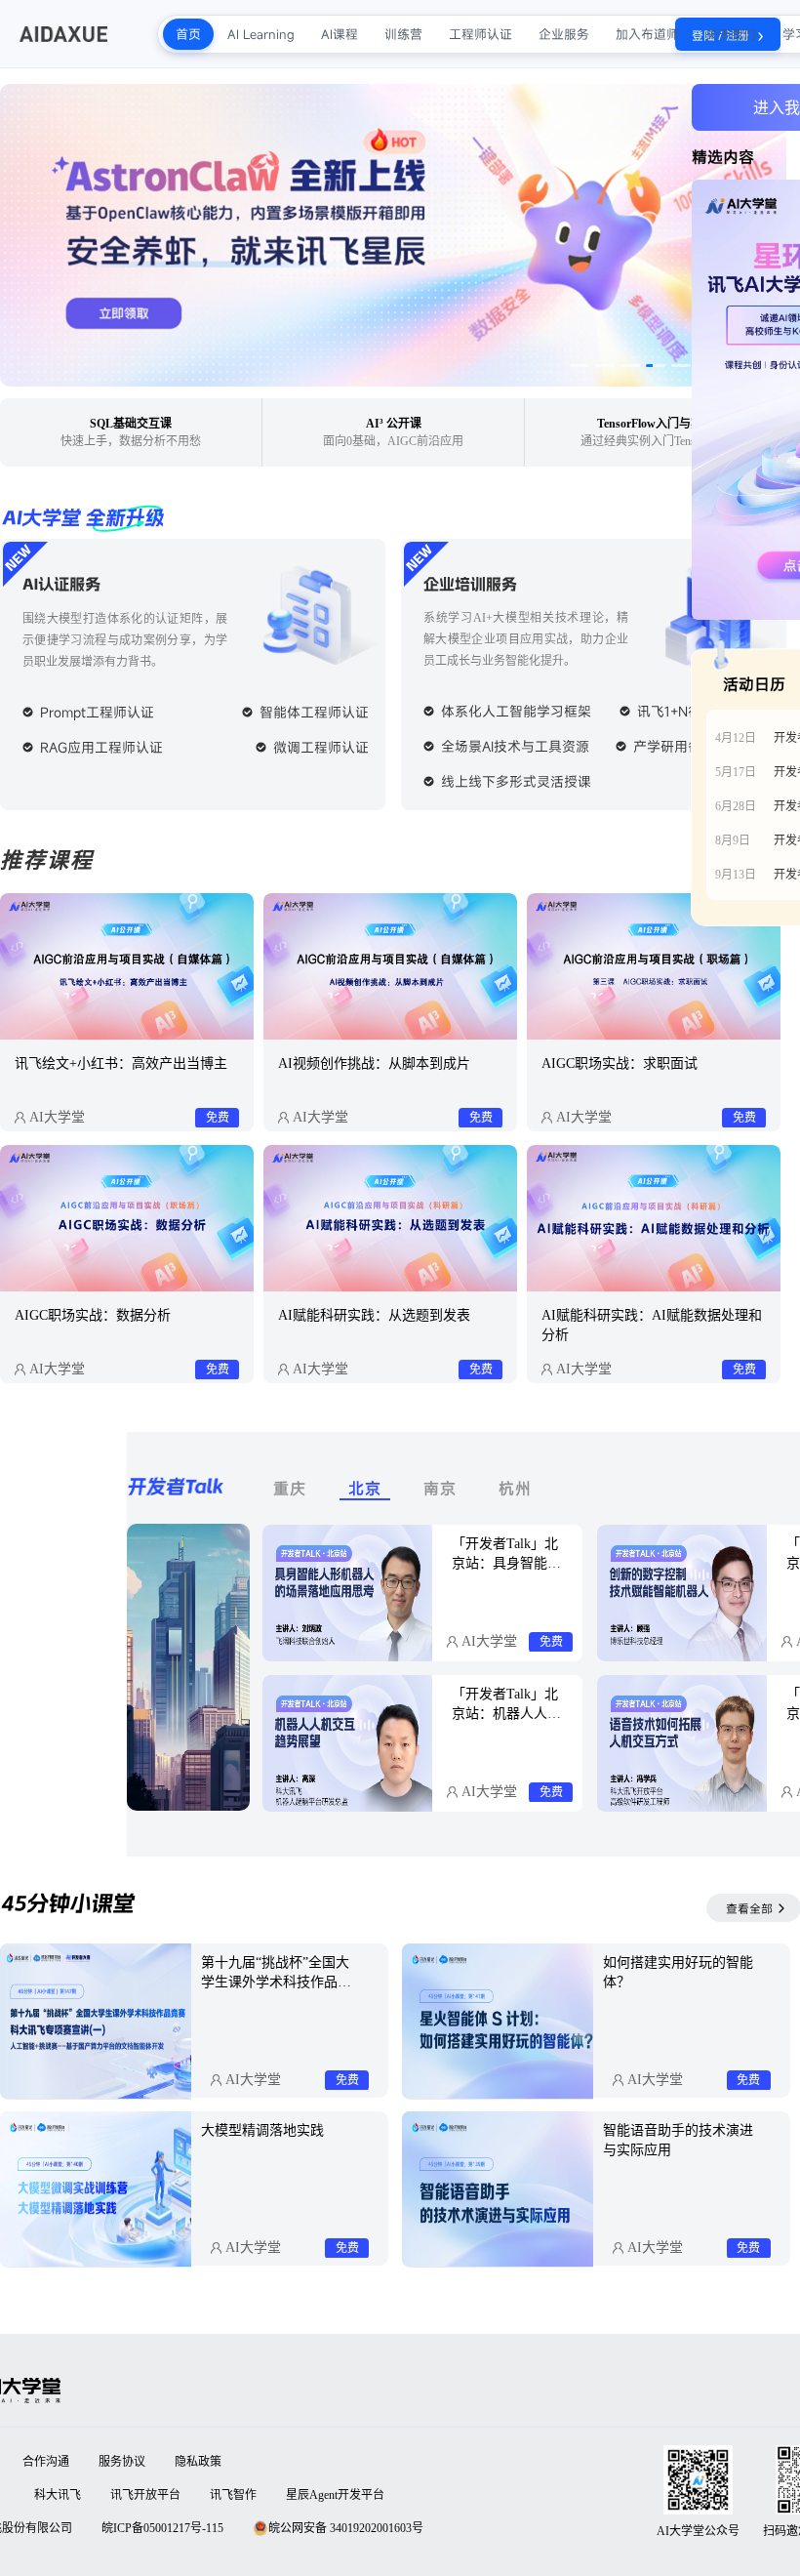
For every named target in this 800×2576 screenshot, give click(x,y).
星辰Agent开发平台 (335, 2495)
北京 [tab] (365, 1489)
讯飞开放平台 (145, 2495)
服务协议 (122, 2462)
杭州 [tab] (515, 1489)
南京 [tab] (440, 1489)
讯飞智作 (233, 2495)
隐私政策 (198, 2462)
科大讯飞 (58, 2495)
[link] (127, 1012)
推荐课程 (47, 860)
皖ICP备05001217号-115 (162, 2528)
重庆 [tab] (290, 1489)
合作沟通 (46, 2462)
